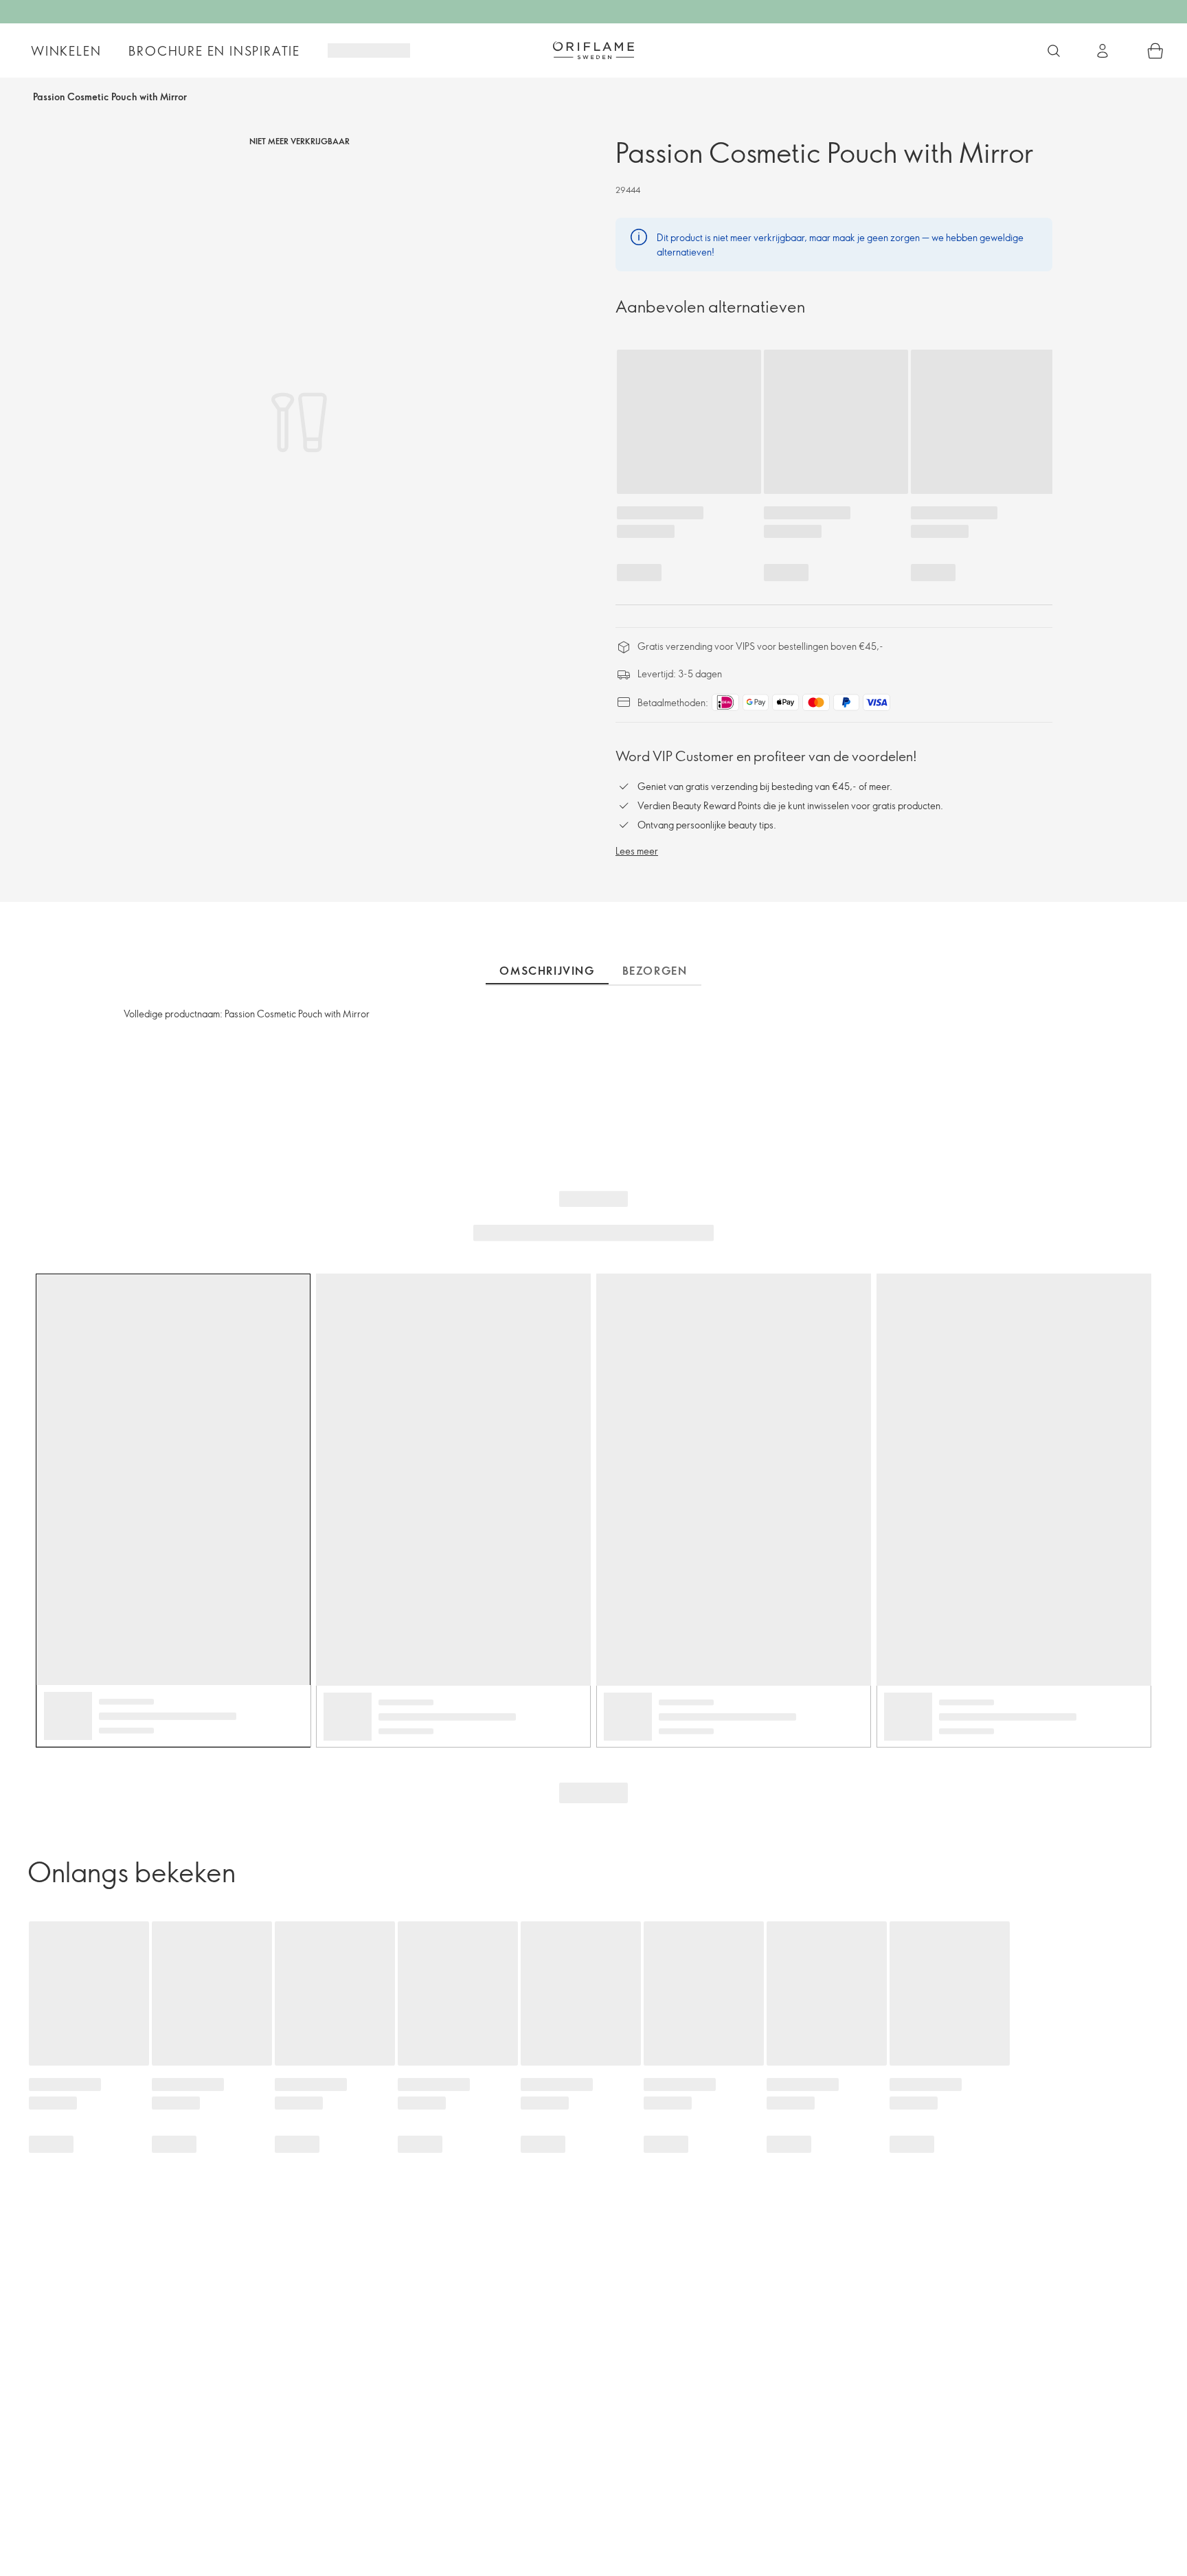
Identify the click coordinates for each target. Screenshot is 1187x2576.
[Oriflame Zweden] (593, 50)
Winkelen (66, 51)
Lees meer (637, 851)
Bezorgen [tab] (655, 971)
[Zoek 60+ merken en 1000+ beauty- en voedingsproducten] (1054, 51)
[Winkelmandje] (1155, 51)
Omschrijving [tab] (547, 971)
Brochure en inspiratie (214, 51)
